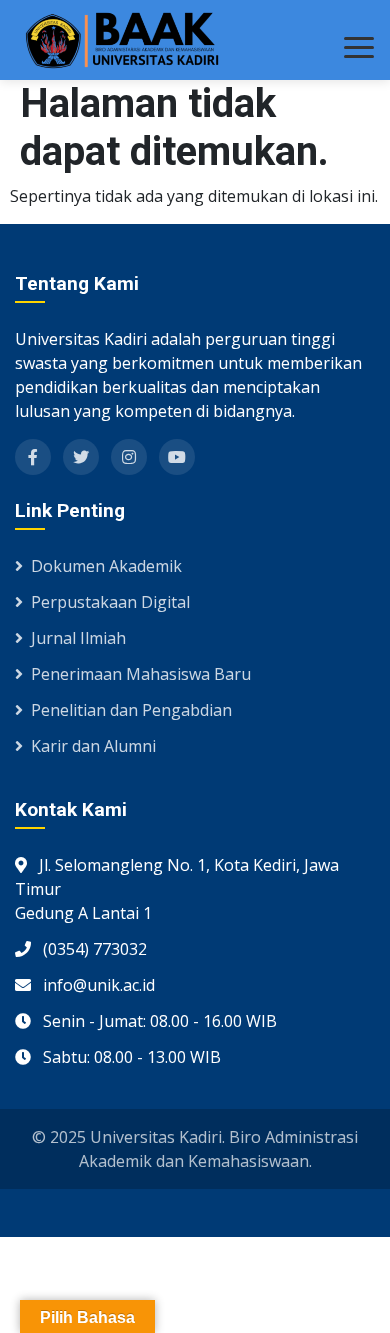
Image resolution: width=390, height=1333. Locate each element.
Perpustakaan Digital (110, 602)
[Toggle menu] (359, 47)
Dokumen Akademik (106, 566)
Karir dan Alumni (93, 746)
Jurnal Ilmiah (78, 638)
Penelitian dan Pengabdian (131, 710)
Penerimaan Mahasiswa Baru (141, 674)
